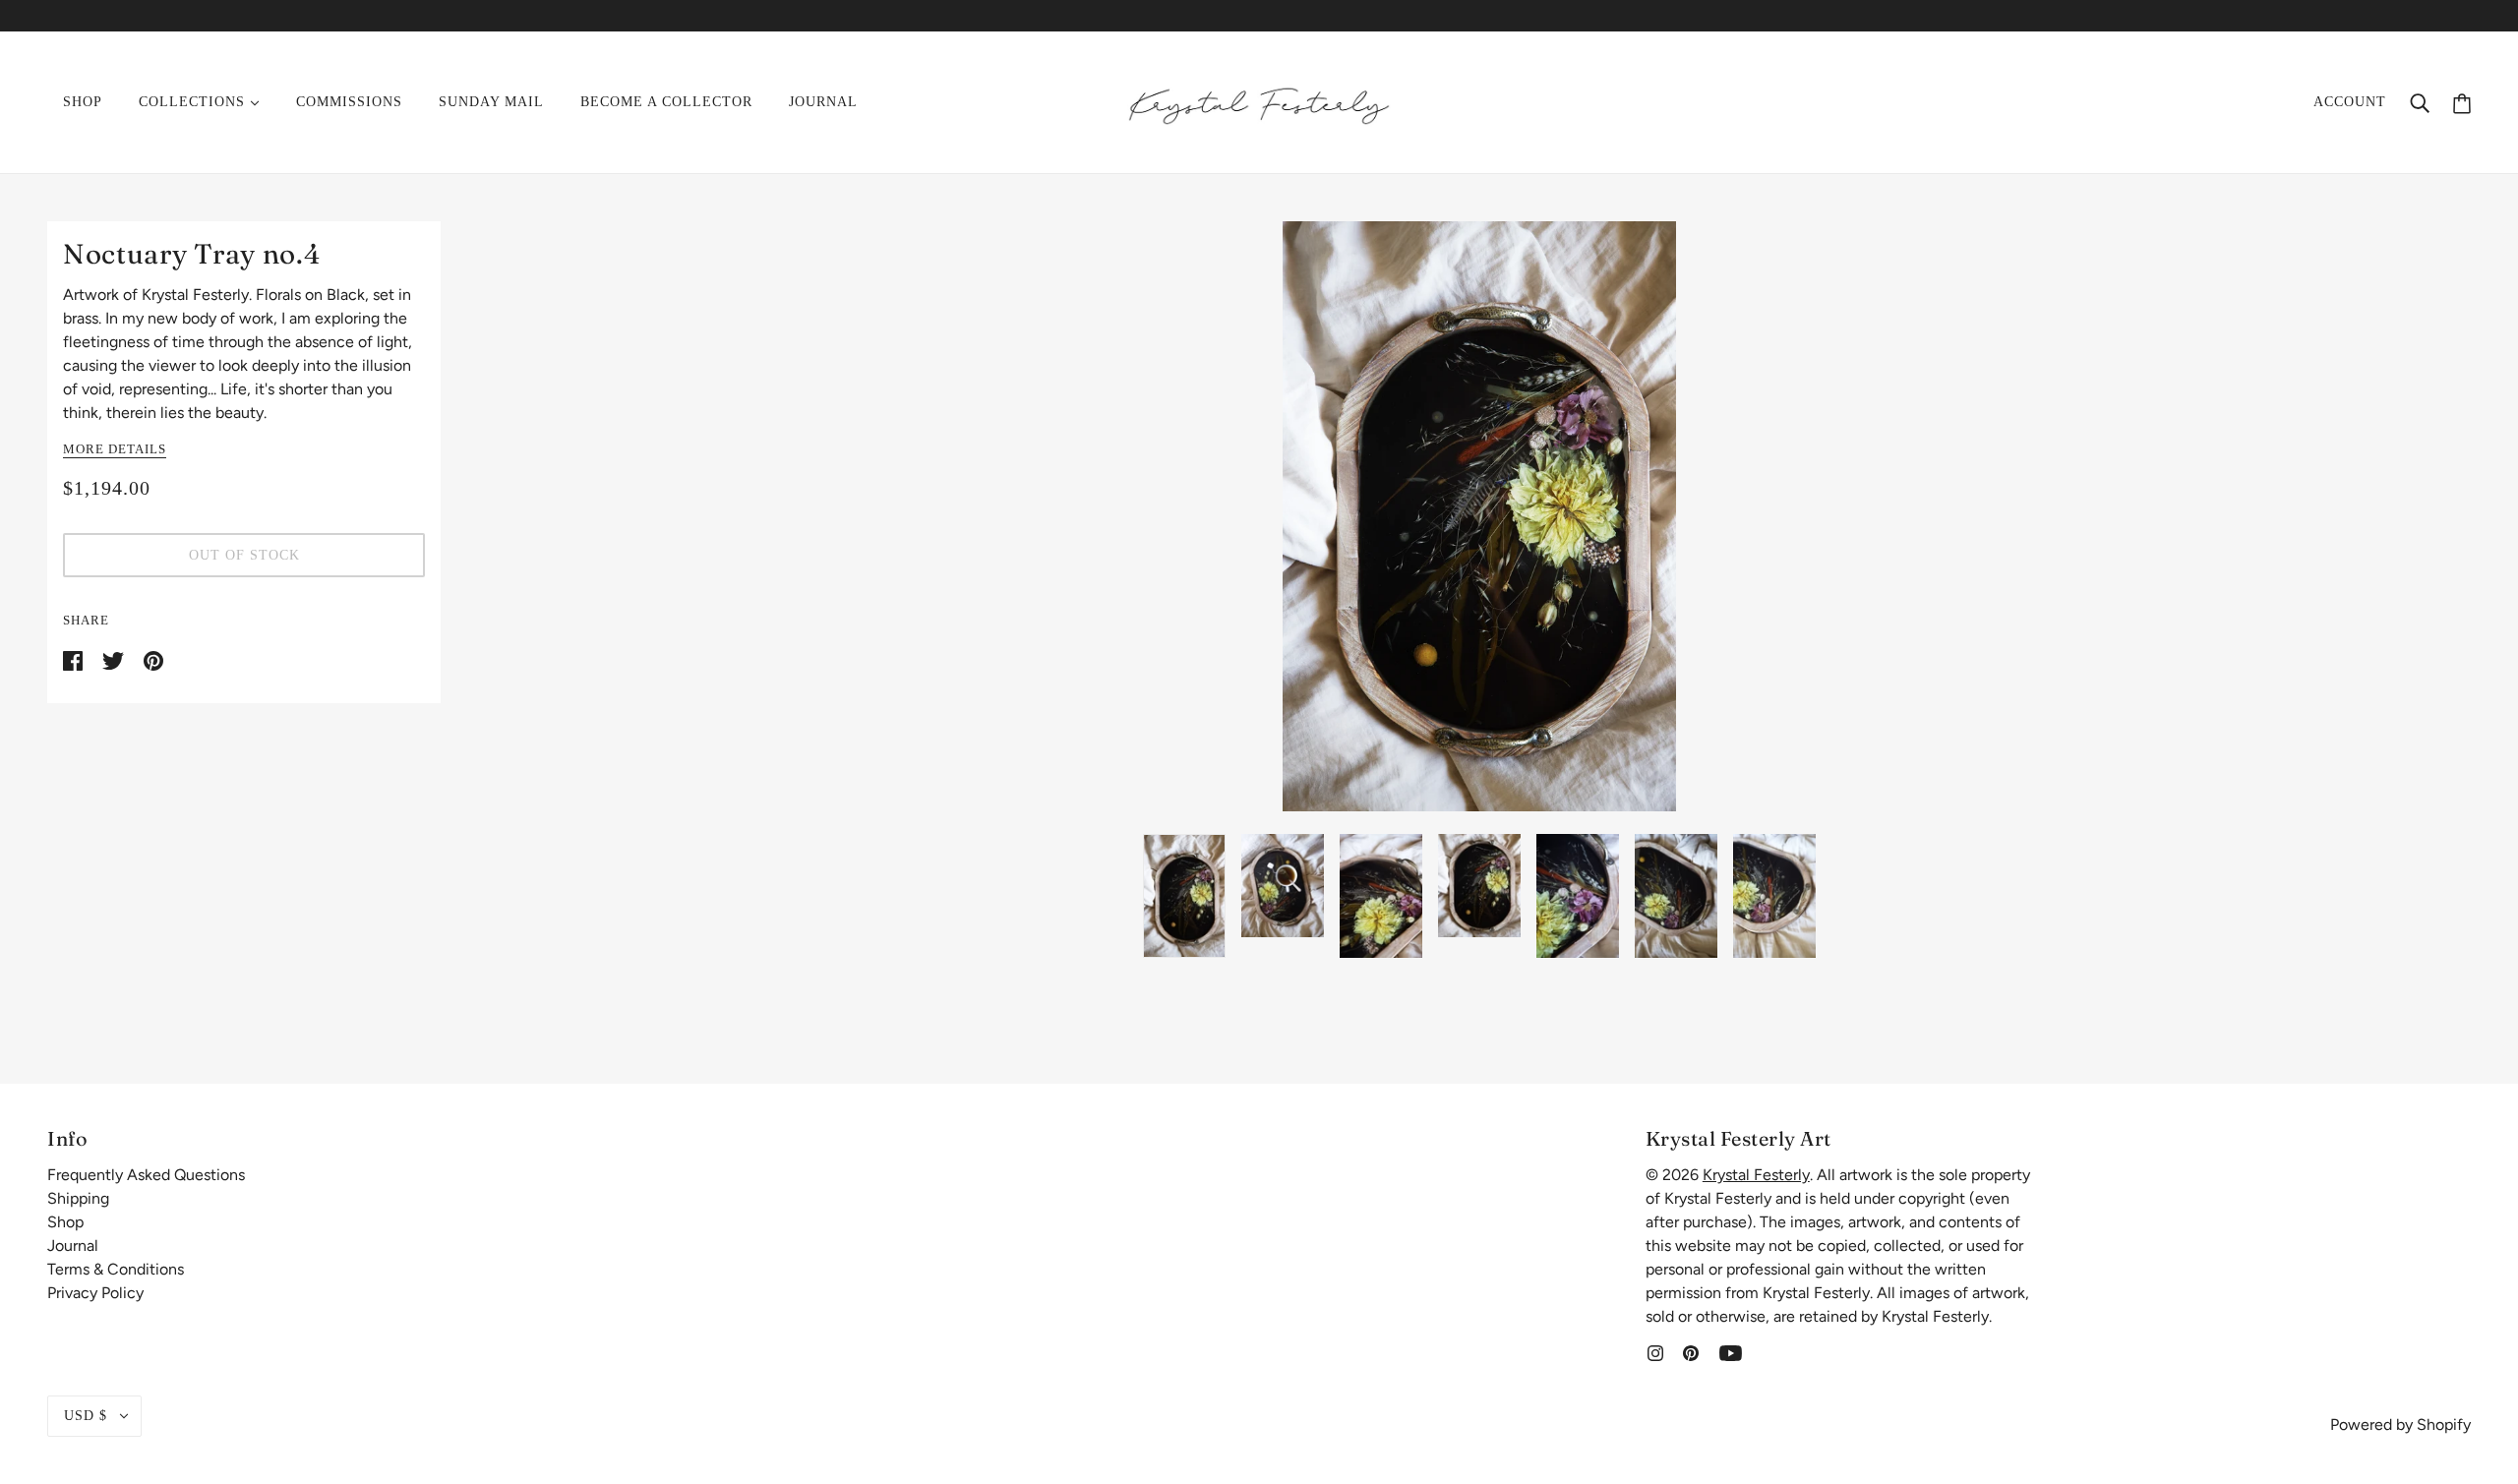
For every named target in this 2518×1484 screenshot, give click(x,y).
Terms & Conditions (116, 1269)
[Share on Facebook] (75, 659)
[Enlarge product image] (1479, 516)
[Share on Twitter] (115, 659)
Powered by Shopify (2400, 1425)
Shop (65, 1222)
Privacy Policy (95, 1293)
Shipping (78, 1198)
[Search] (2420, 102)
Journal (73, 1246)
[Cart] (2462, 102)
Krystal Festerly (1756, 1175)
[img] (1655, 1352)
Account (2350, 102)
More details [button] (115, 449)
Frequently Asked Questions (146, 1175)
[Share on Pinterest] (153, 659)
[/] (1259, 101)
